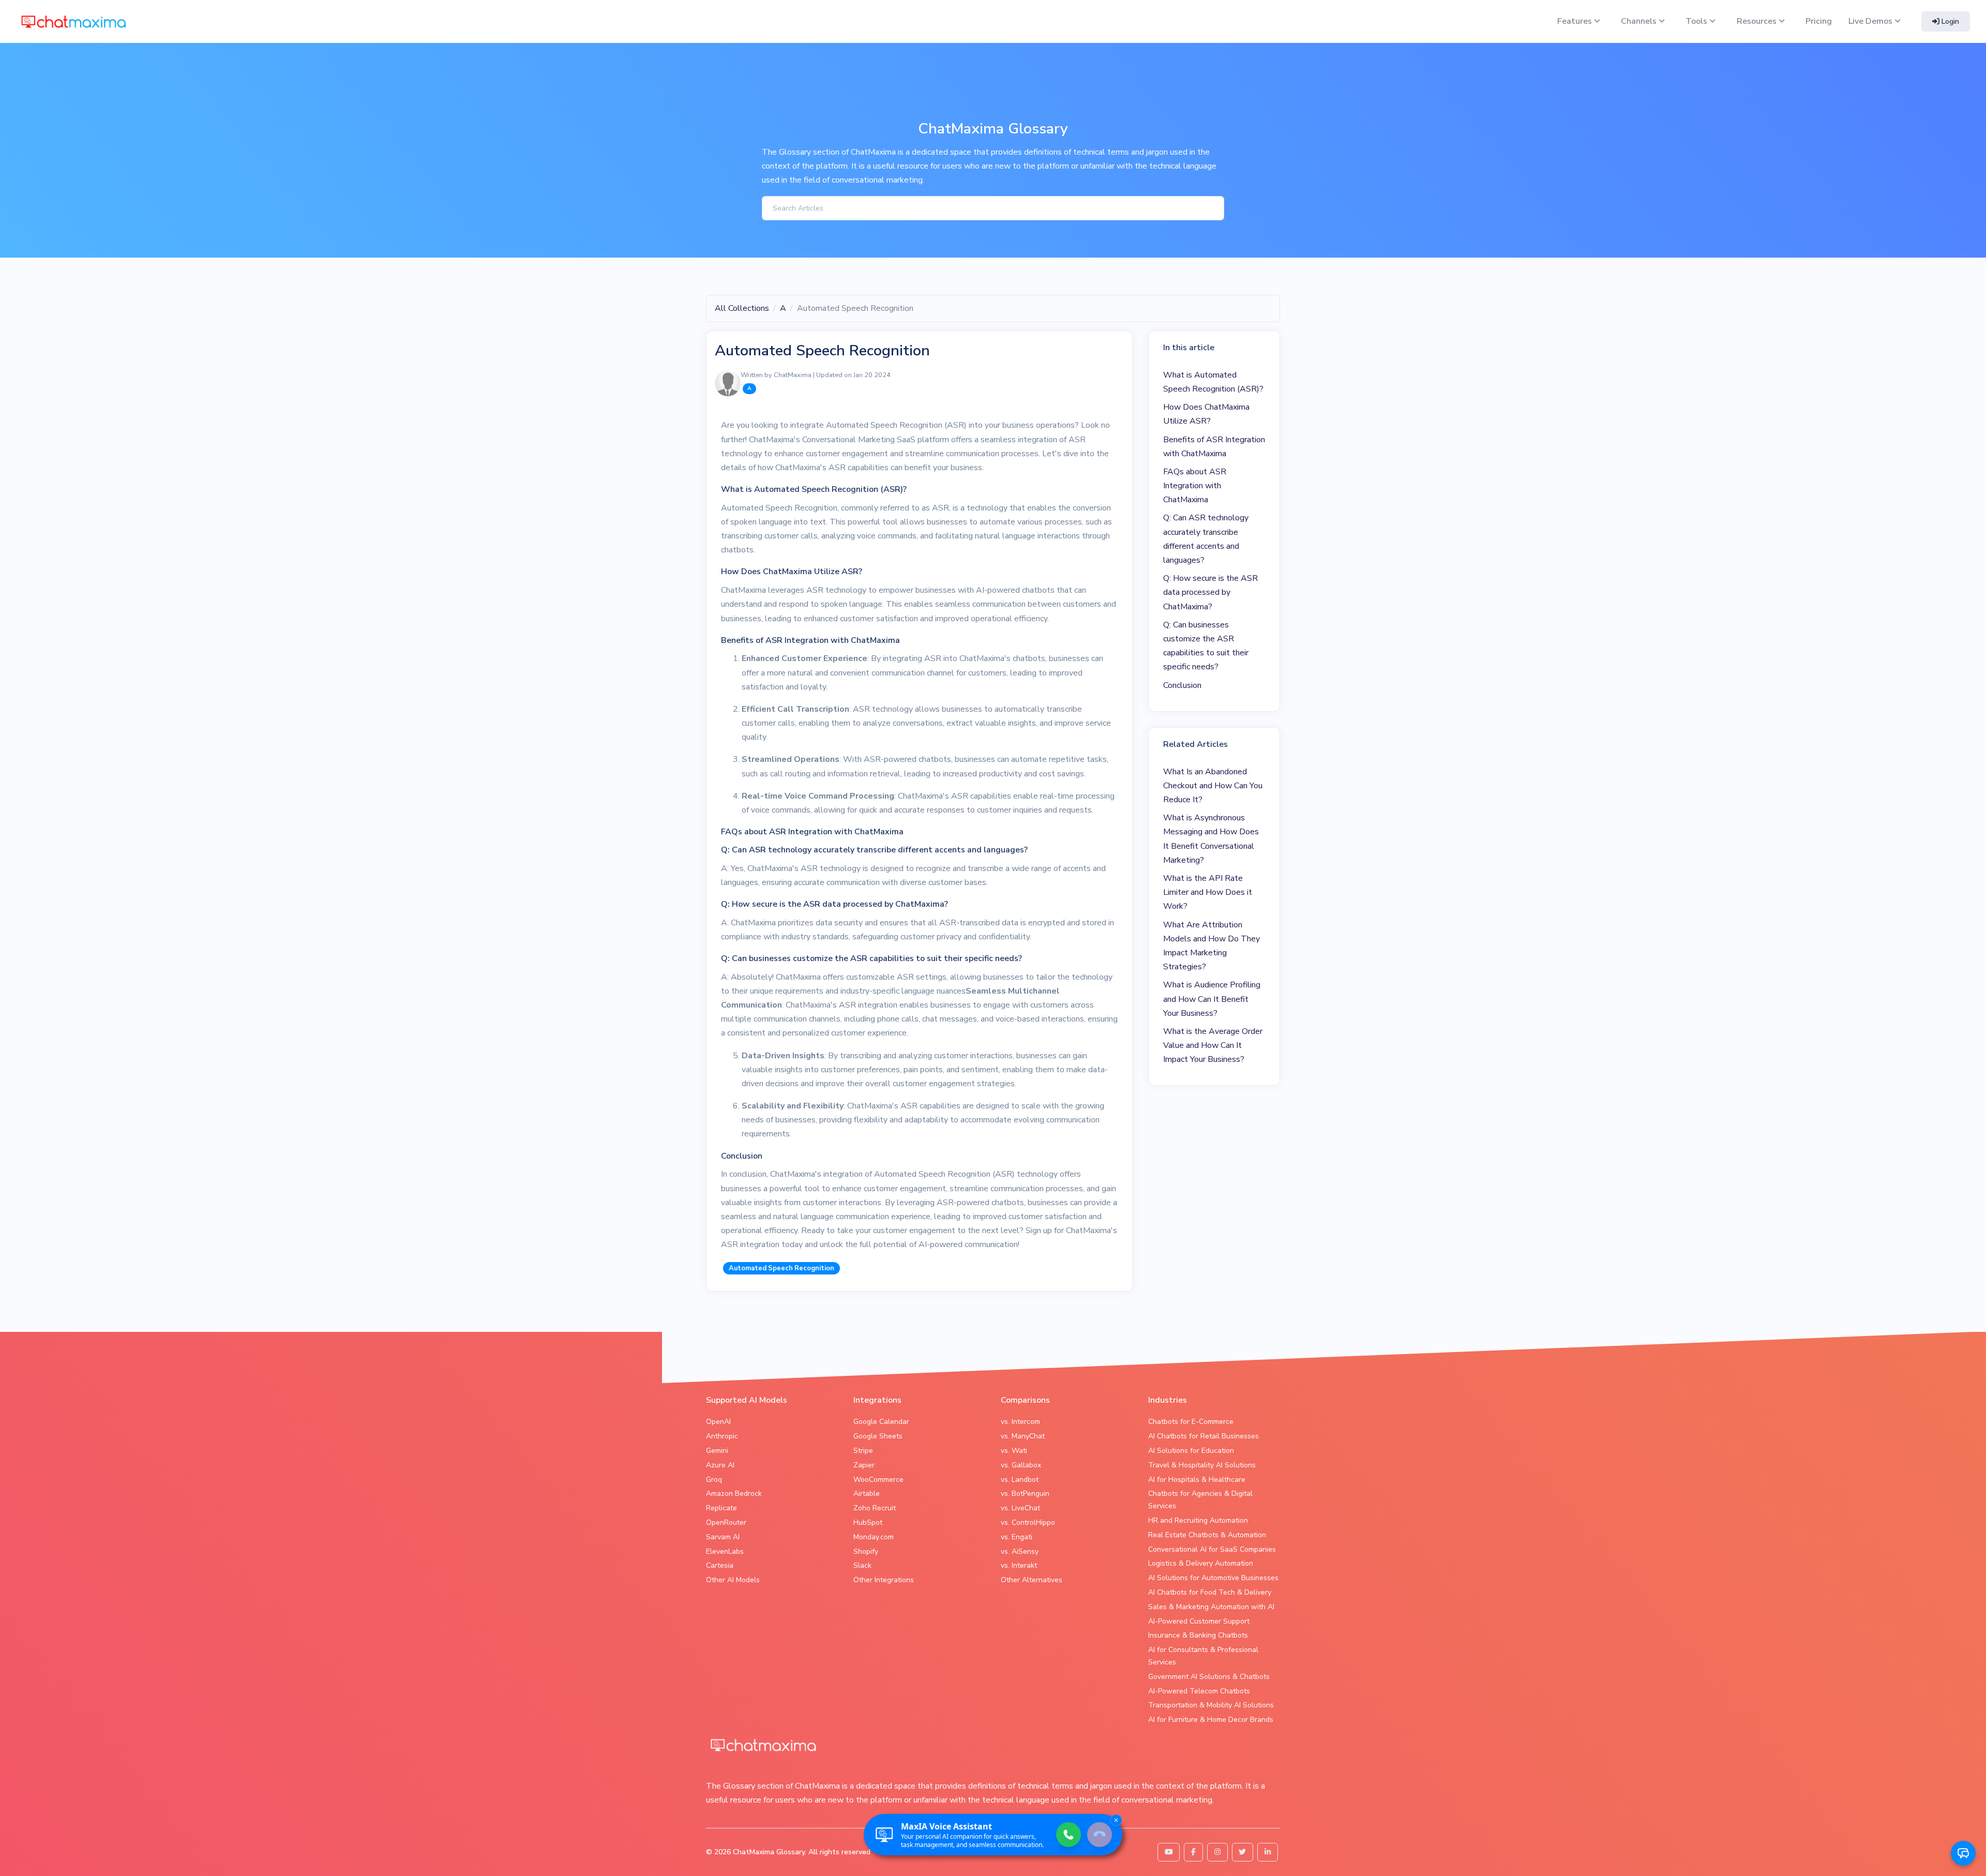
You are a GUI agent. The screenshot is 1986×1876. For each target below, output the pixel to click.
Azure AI (720, 1465)
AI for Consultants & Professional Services (1203, 1656)
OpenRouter (726, 1522)
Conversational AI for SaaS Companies (1212, 1549)
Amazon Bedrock (734, 1494)
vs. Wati (1014, 1451)
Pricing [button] (1819, 21)
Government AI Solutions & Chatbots (1209, 1677)
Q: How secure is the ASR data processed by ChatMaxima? (1210, 592)
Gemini (717, 1451)
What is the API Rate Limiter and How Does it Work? (1208, 892)
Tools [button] (1697, 21)
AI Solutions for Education (1191, 1451)
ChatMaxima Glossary (769, 1852)
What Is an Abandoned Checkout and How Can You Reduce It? (1213, 786)
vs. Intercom (1020, 1422)
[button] (1963, 1853)
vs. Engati (1017, 1537)
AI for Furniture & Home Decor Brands (1211, 1720)
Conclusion (1182, 685)
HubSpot (868, 1522)
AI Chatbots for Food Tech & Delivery (1210, 1592)
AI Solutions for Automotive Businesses (1213, 1578)
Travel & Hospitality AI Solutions (1202, 1465)
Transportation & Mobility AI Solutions (1211, 1705)
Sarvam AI (723, 1537)
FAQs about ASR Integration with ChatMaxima (1195, 486)
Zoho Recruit (875, 1508)
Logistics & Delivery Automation (1201, 1563)
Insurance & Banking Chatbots (1198, 1635)
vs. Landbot (1020, 1480)
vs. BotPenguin (1025, 1494)
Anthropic (722, 1436)
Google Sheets (878, 1436)
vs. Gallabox (1021, 1465)
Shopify (866, 1551)
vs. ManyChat (1023, 1436)
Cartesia (720, 1565)
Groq (714, 1480)
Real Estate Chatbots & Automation (1207, 1535)
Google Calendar (881, 1422)
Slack (862, 1565)
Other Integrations (884, 1580)
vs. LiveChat (1020, 1508)
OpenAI (718, 1422)
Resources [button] (1758, 21)
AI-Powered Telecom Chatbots (1199, 1691)
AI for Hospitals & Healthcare (1197, 1480)
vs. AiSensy (1020, 1551)
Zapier (864, 1465)
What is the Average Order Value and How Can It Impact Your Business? (1213, 1045)
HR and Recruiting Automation (1198, 1520)
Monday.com (874, 1537)
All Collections (742, 308)
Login (1949, 21)
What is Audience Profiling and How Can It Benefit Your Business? (1212, 999)
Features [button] (1576, 21)
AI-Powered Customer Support (1199, 1621)
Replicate (721, 1508)
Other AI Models (733, 1580)
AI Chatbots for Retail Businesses (1203, 1436)
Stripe (863, 1451)
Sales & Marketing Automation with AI (1211, 1607)
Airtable (867, 1494)
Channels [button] (1640, 21)
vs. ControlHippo (1028, 1522)
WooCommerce (878, 1480)
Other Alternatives (1032, 1580)
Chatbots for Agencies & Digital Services (1200, 1500)
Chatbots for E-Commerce (1191, 1422)
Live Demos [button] (1871, 21)
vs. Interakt (1019, 1565)
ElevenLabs (725, 1551)
